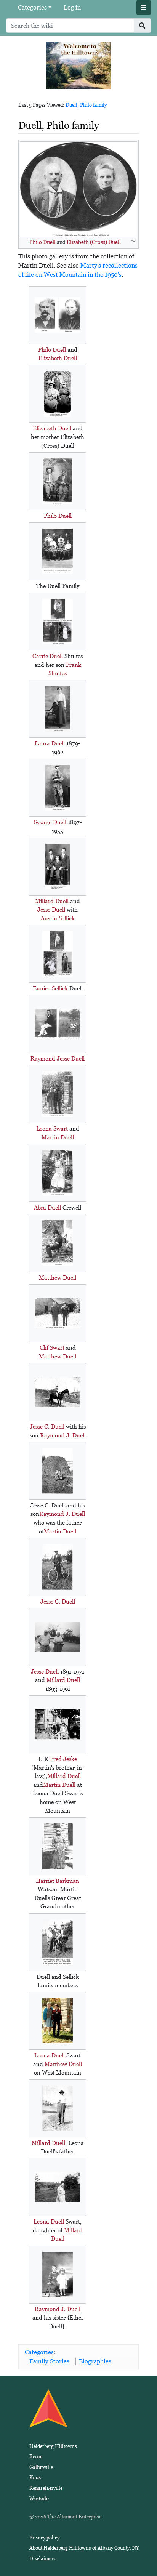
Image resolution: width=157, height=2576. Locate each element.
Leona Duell (50, 2055)
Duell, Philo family (86, 105)
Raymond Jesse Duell (58, 1058)
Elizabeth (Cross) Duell (94, 242)
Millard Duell (52, 901)
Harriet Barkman (58, 1881)
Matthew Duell (58, 1278)
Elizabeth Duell (58, 358)
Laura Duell (50, 743)
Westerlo (39, 2498)
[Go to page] (142, 26)
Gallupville (41, 2467)
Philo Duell (42, 242)
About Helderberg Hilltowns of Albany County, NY (84, 2548)
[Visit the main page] (78, 65)
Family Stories (49, 2361)
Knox (35, 2477)
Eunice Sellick (50, 988)
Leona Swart (52, 1129)
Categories (32, 7)
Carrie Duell (48, 656)
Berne (36, 2457)
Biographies (95, 2361)
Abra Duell (47, 1207)
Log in (72, 7)
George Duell (50, 822)
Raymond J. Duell (63, 1435)
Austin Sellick (58, 918)
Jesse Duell (51, 909)
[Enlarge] (133, 241)
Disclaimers (42, 2559)
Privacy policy (44, 2538)
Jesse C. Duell (47, 1427)
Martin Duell (58, 1137)
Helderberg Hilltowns (53, 2446)
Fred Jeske (63, 1759)
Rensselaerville (46, 2488)
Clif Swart (52, 1348)
